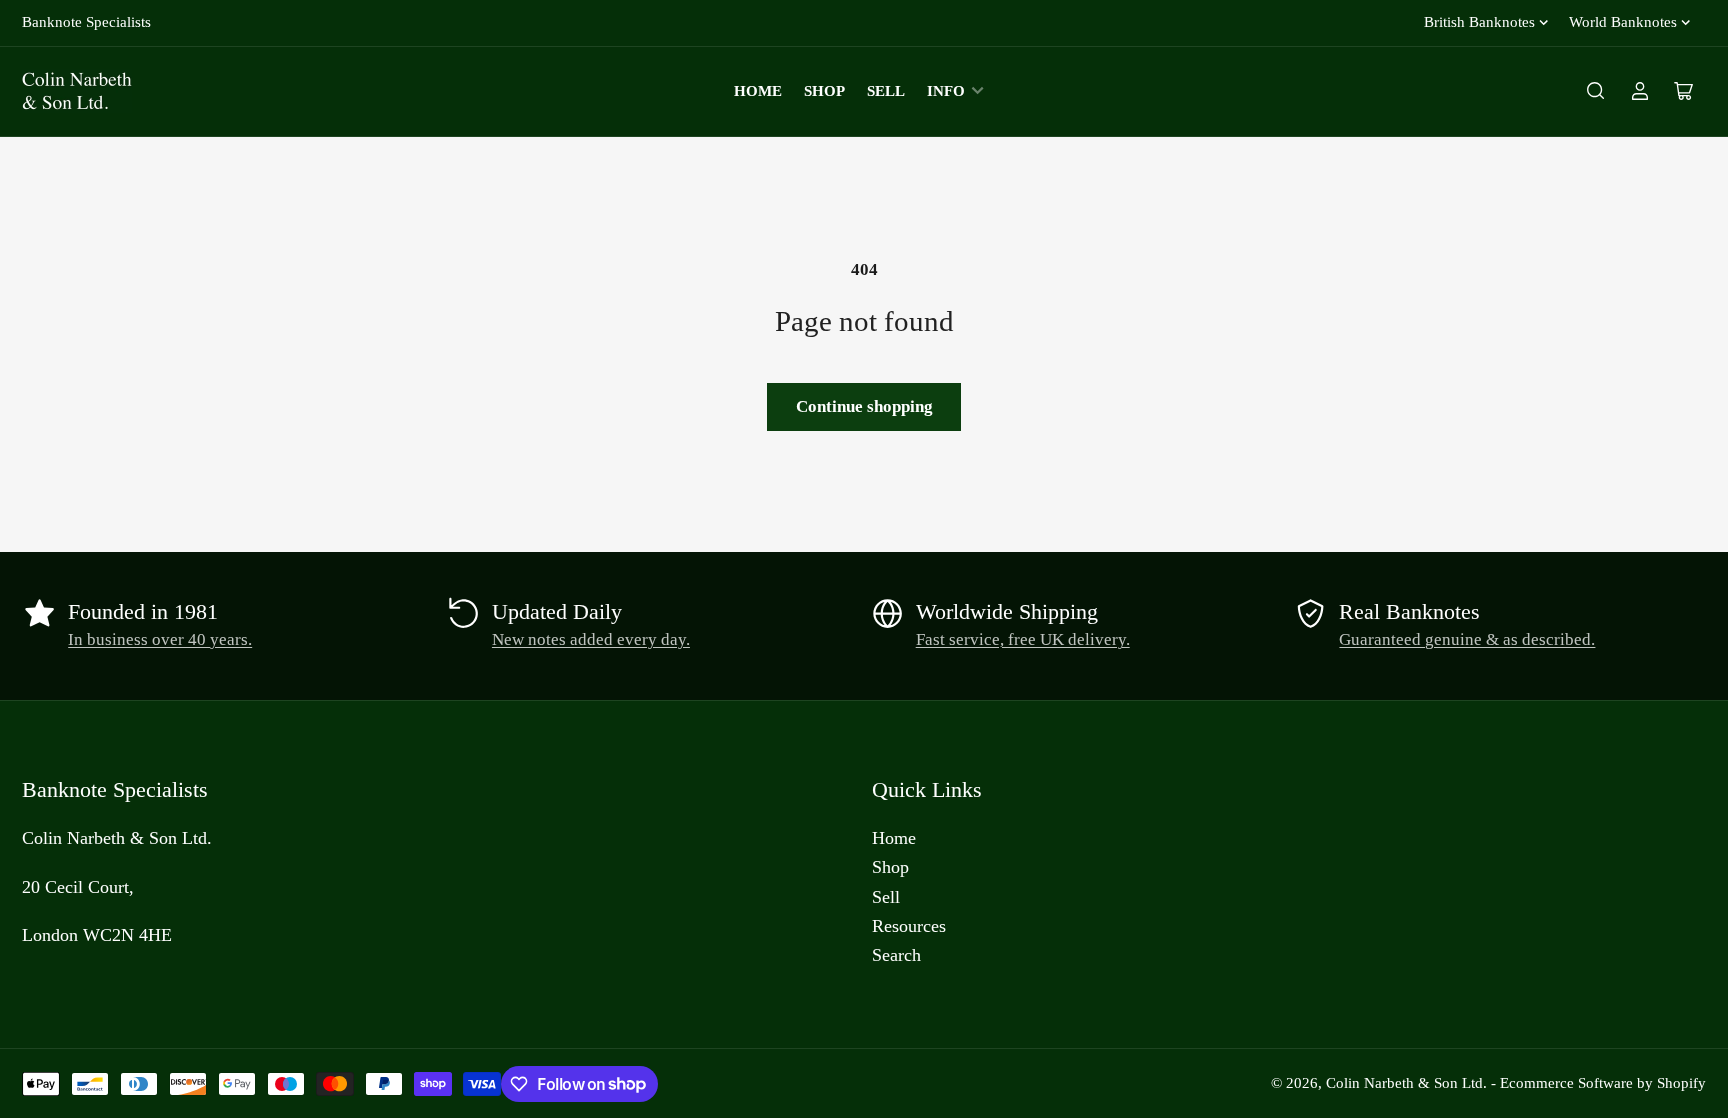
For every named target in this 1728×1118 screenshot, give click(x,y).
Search (896, 955)
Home (758, 91)
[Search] (1596, 91)
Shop (824, 91)
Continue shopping (864, 406)
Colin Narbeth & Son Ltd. (1406, 1083)
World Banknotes (1623, 22)
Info (946, 91)
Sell (886, 91)
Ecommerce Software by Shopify (1603, 1083)
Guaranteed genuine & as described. (1467, 639)
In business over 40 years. (160, 639)
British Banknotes (1479, 22)
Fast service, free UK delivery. (1023, 639)
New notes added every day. (591, 639)
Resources (909, 926)
